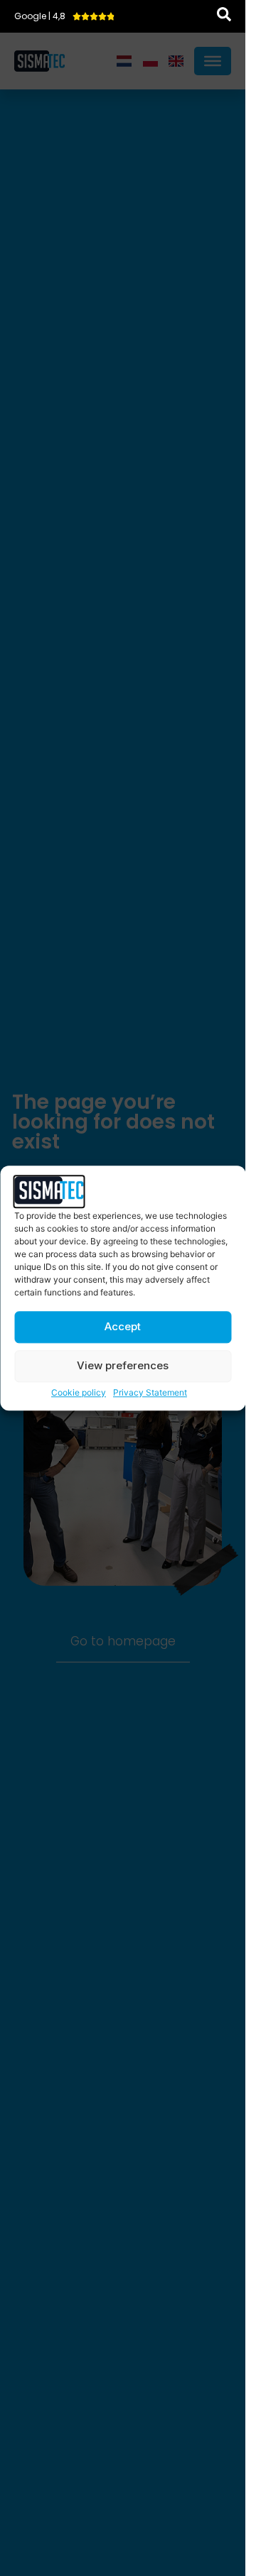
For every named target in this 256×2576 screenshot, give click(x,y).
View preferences (123, 1366)
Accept (123, 1327)
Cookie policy (79, 1392)
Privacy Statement (150, 1392)
